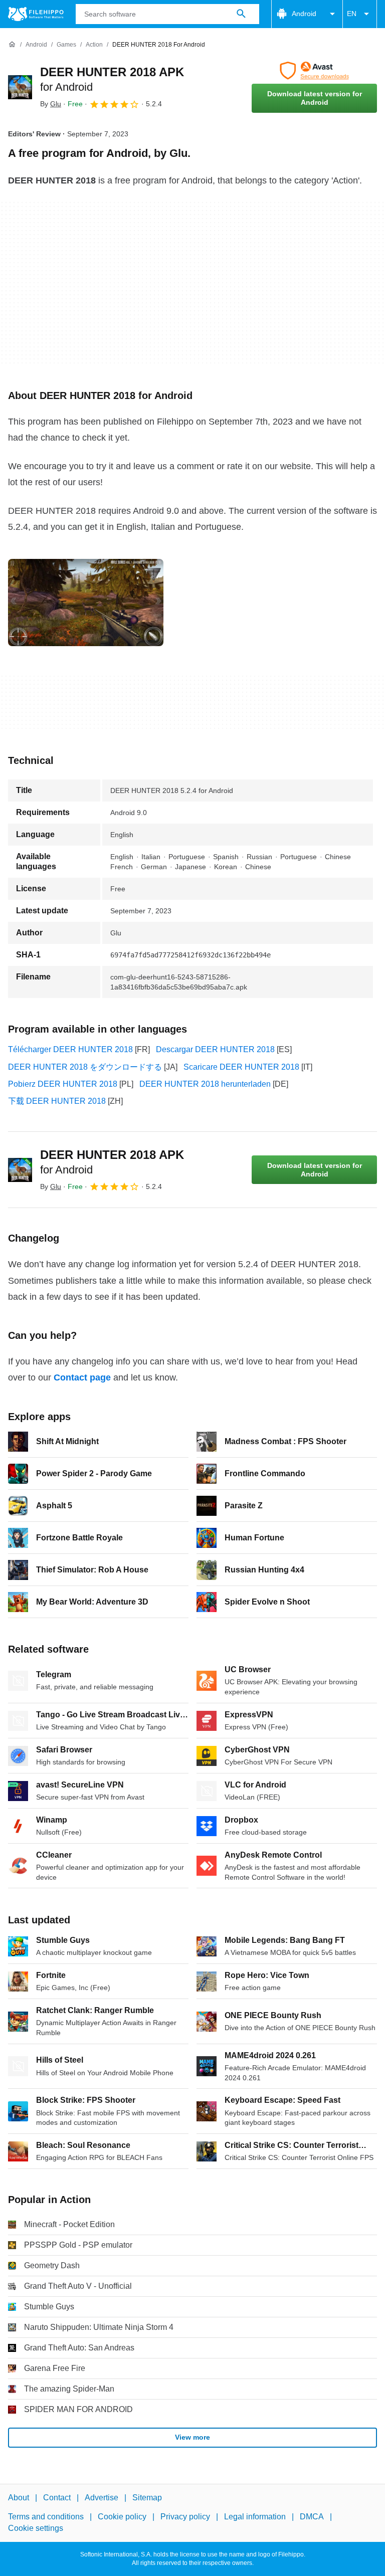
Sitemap (147, 2498)
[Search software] (241, 14)
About (19, 2498)
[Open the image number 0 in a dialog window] (86, 603)
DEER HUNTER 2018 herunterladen (205, 1084)
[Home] (12, 45)
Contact (57, 2498)
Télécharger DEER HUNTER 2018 (70, 1049)
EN (352, 14)
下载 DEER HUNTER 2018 (57, 1101)
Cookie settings (36, 2528)
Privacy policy (185, 2517)
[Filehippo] (36, 14)
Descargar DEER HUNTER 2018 (215, 1049)
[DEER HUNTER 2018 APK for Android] (20, 87)
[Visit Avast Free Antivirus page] (314, 71)
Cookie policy (122, 2517)
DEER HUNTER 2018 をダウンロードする (85, 1067)
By (51, 104)
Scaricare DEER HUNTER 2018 (241, 1067)
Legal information (255, 2517)
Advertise (102, 2498)
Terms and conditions (46, 2517)
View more (192, 2437)
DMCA (312, 2517)
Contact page (82, 1377)
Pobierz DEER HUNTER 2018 (63, 1084)
